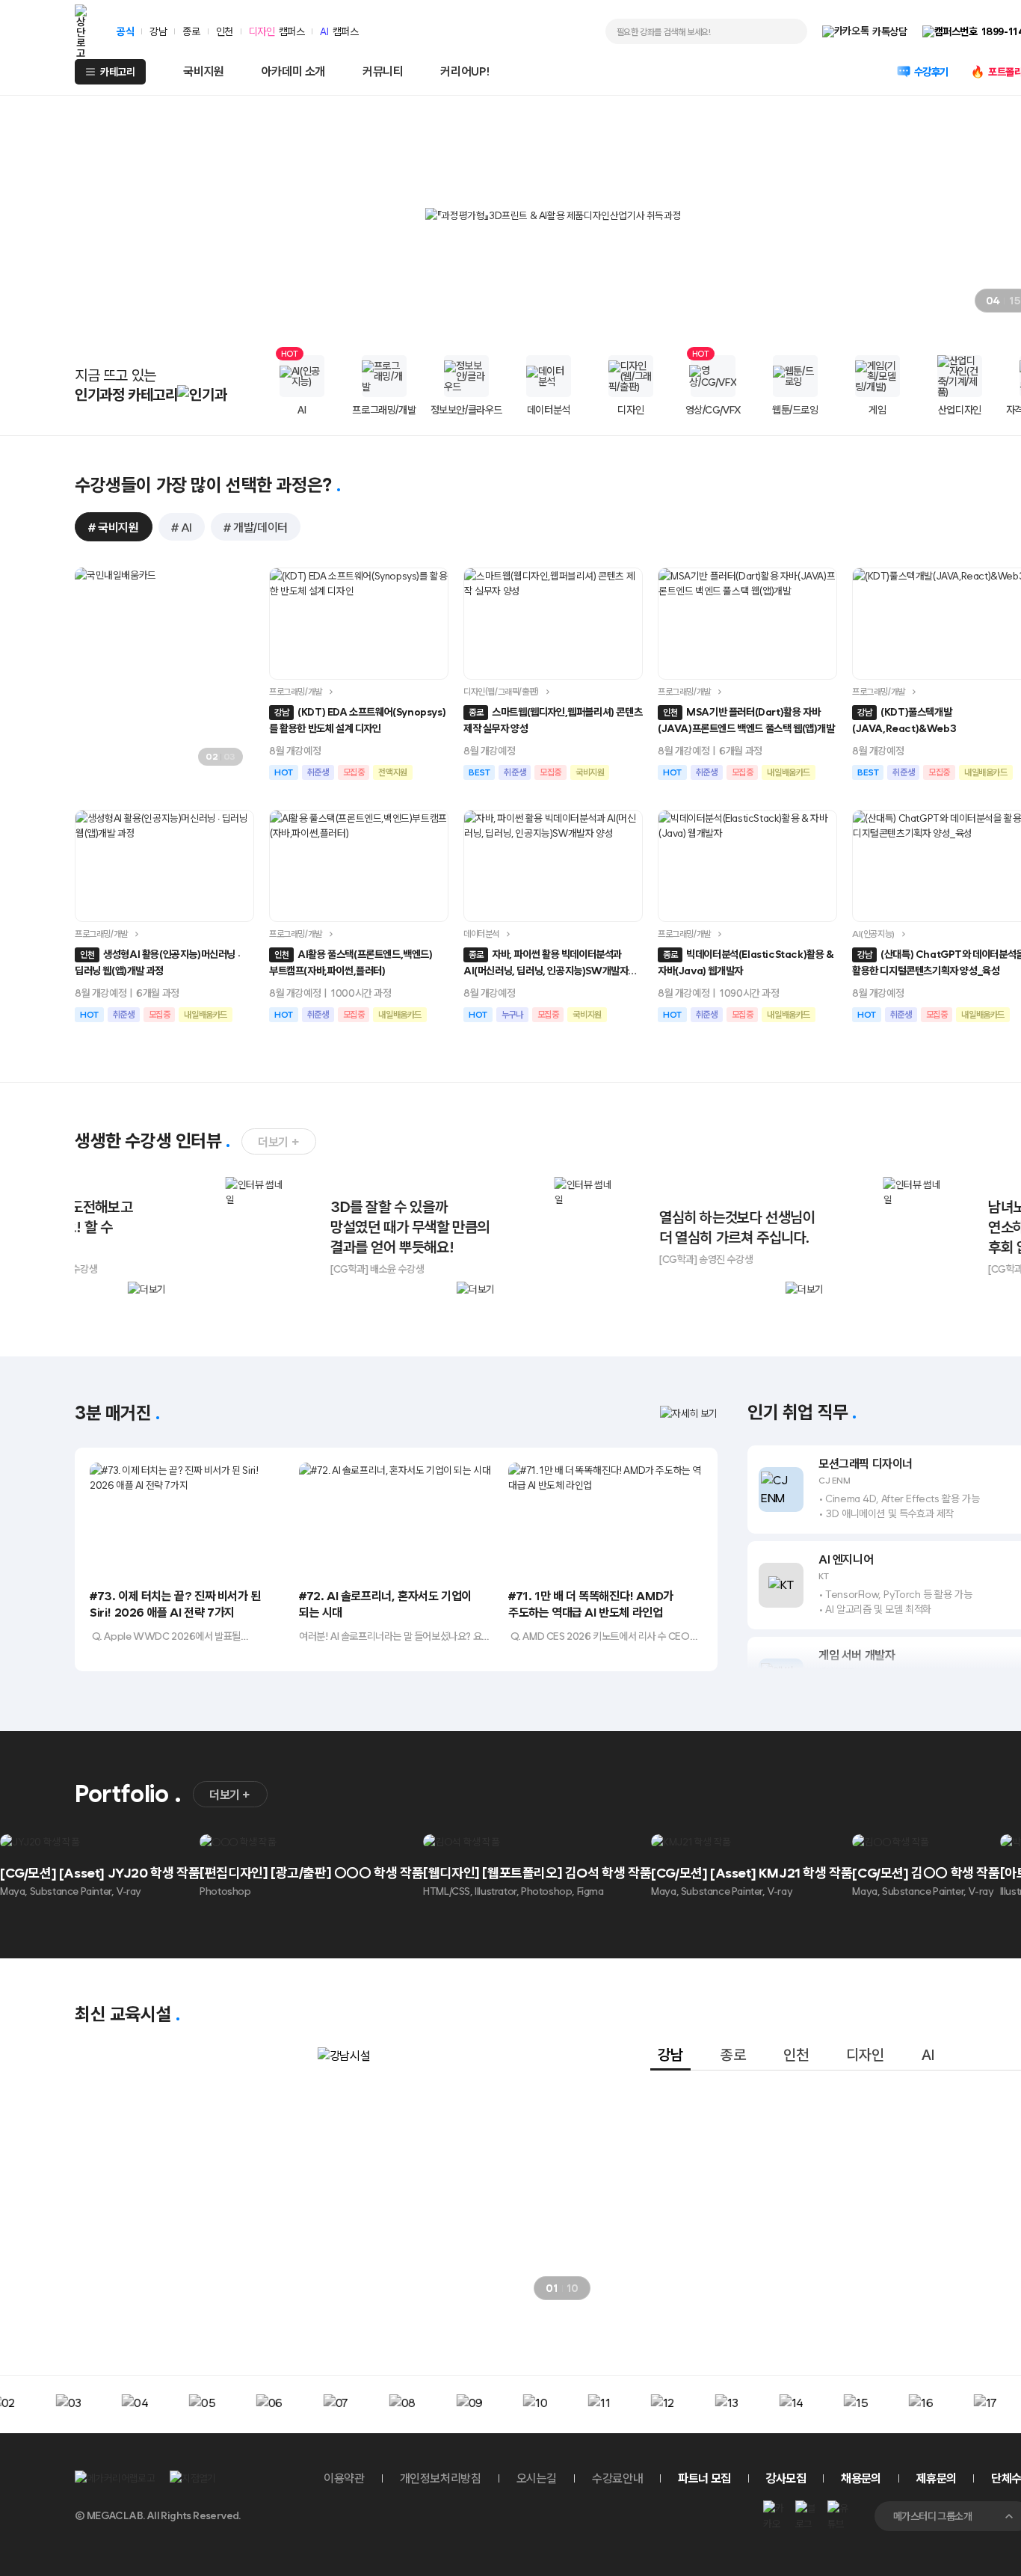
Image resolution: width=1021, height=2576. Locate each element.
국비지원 (203, 71)
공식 (125, 31)
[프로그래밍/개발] (384, 376)
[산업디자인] (960, 376)
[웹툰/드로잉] (795, 376)
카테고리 (117, 72)
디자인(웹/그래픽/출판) (501, 692)
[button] (924, 301)
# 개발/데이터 (256, 528)
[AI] (302, 376)
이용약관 (344, 2478)
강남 (158, 31)
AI (324, 31)
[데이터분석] (549, 376)
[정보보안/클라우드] (466, 376)
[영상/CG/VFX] (713, 376)
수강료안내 (617, 2478)
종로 (191, 31)
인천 (225, 31)
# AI (182, 528)
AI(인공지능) (873, 934)
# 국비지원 (114, 528)
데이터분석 (481, 934)
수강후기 (931, 72)
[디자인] (631, 376)
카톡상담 (889, 31)
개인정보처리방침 (441, 2478)
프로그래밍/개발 (296, 692)
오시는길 (537, 2478)
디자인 (262, 31)
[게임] (877, 376)
